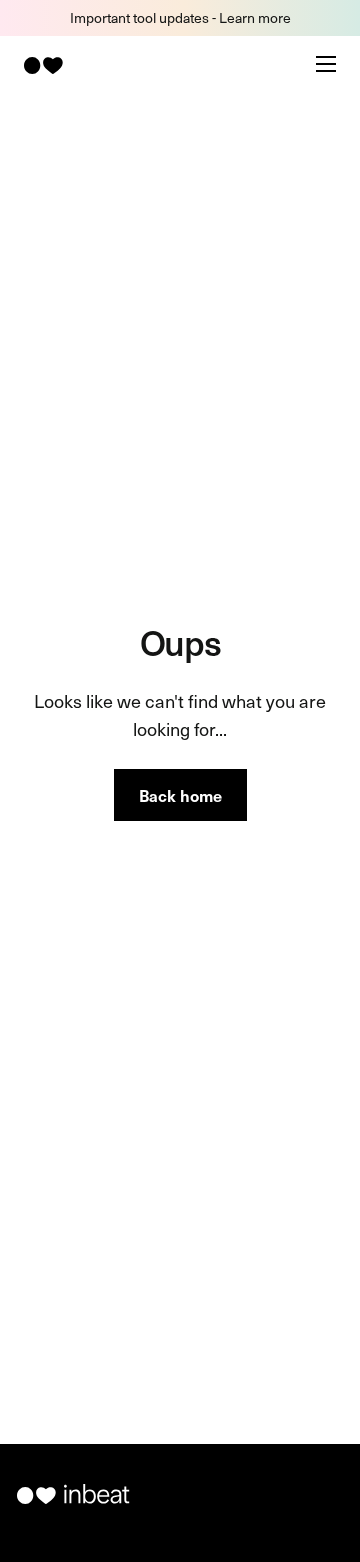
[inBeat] (42, 65)
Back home (180, 795)
